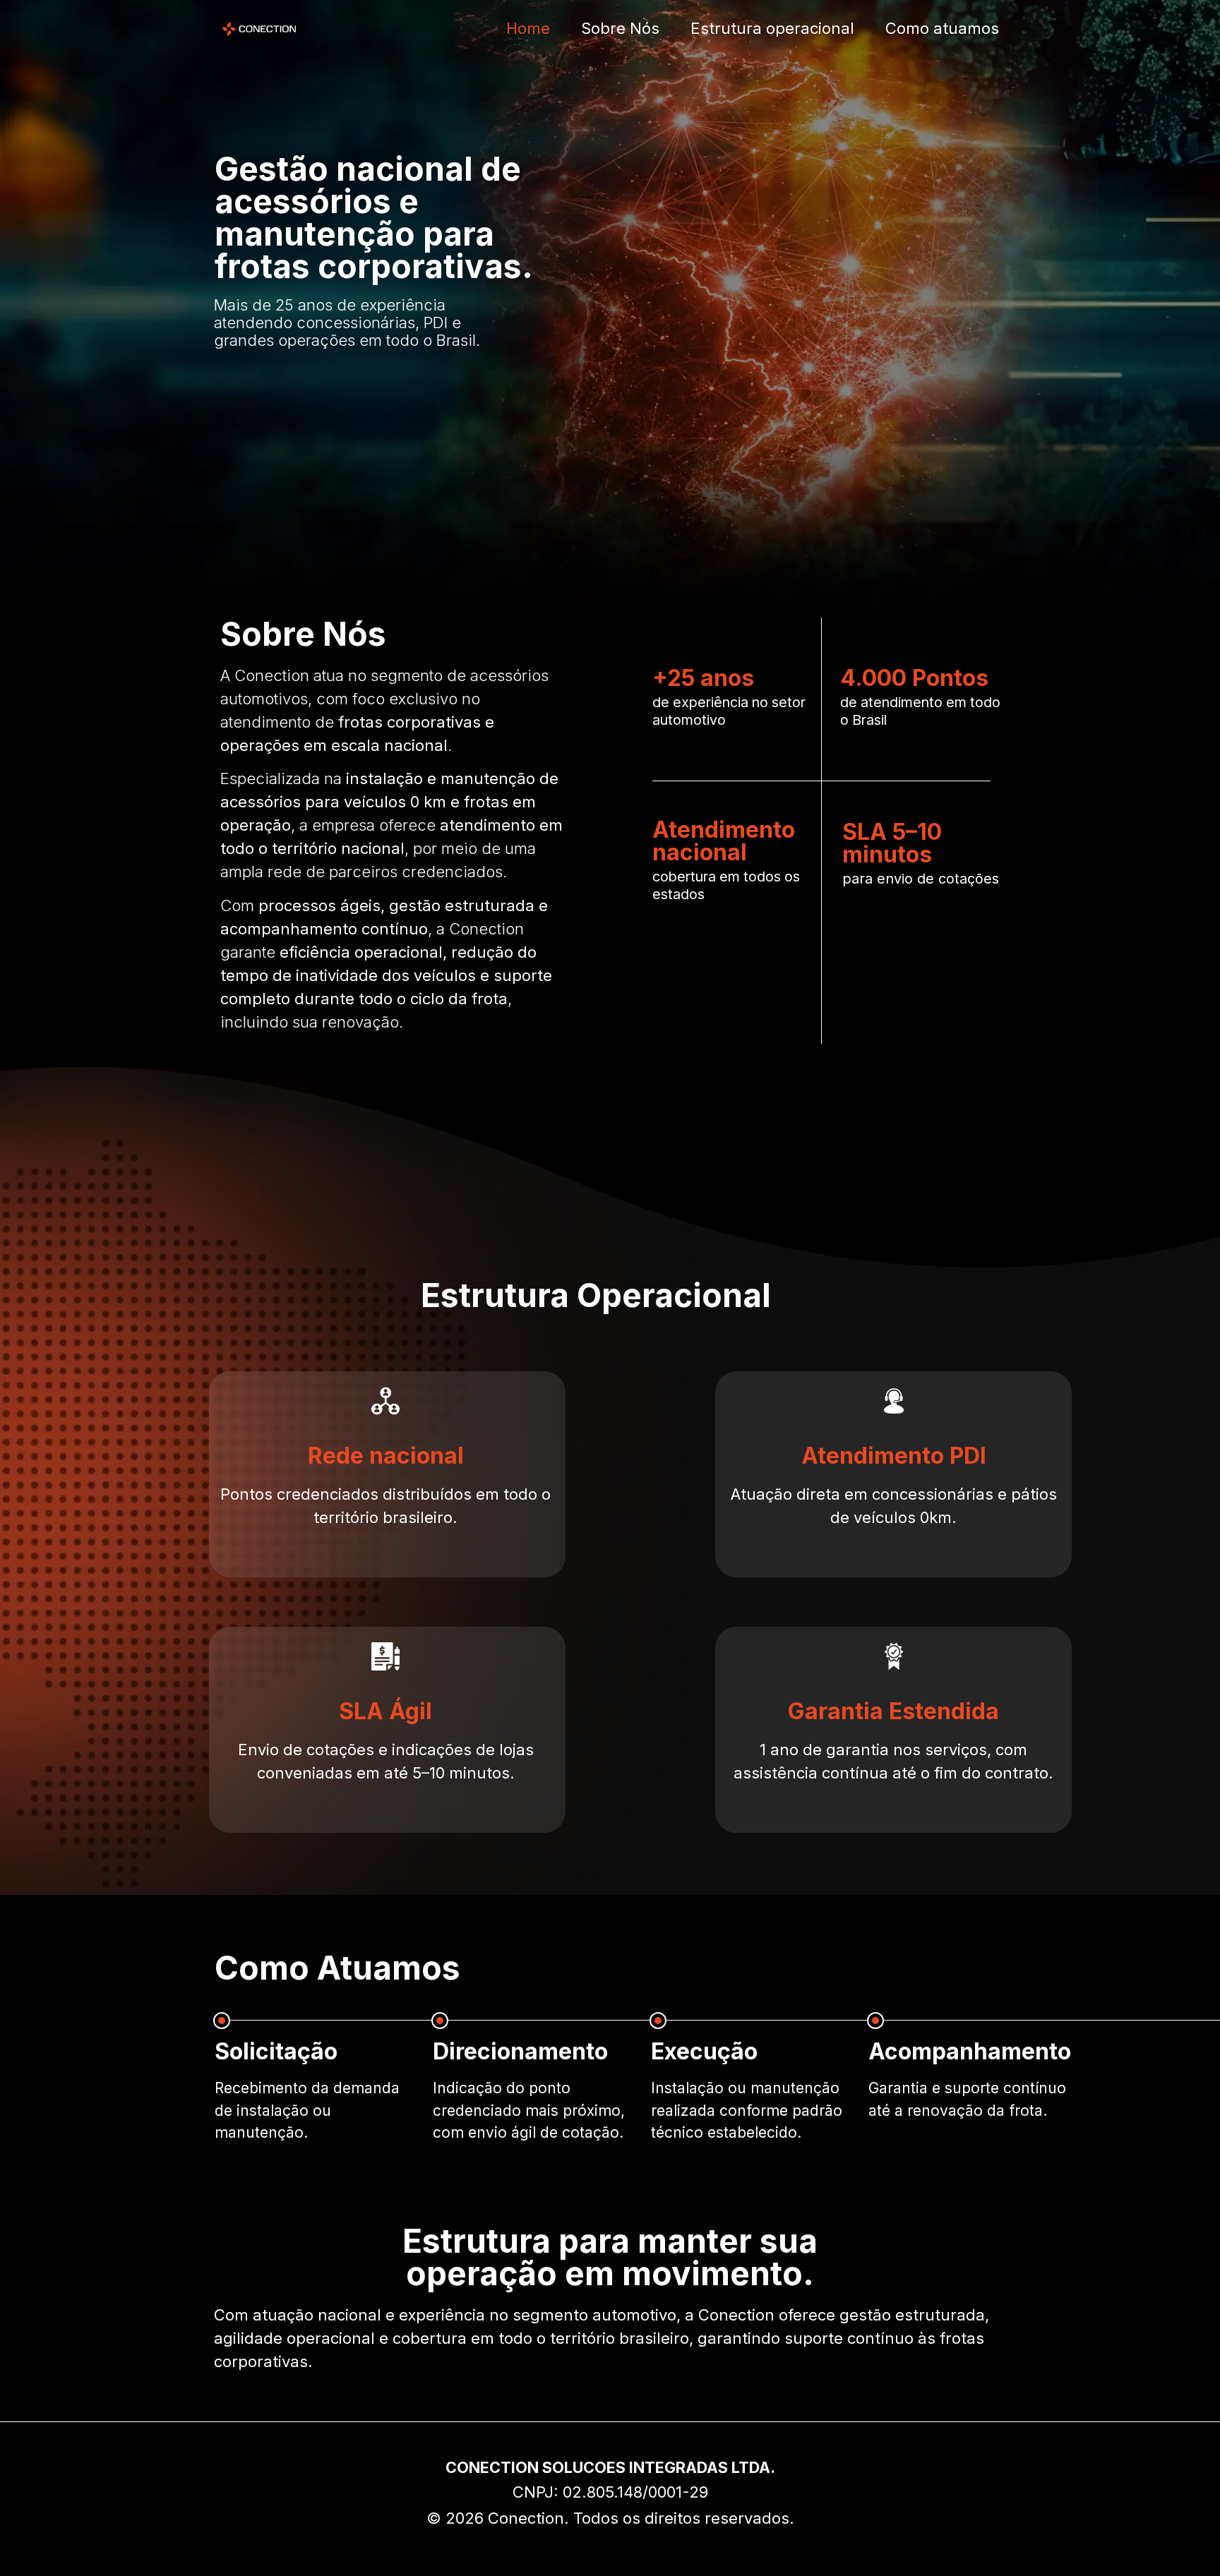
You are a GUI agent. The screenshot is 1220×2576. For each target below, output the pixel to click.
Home (528, 28)
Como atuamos (942, 28)
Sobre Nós (620, 28)
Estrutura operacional (772, 28)
